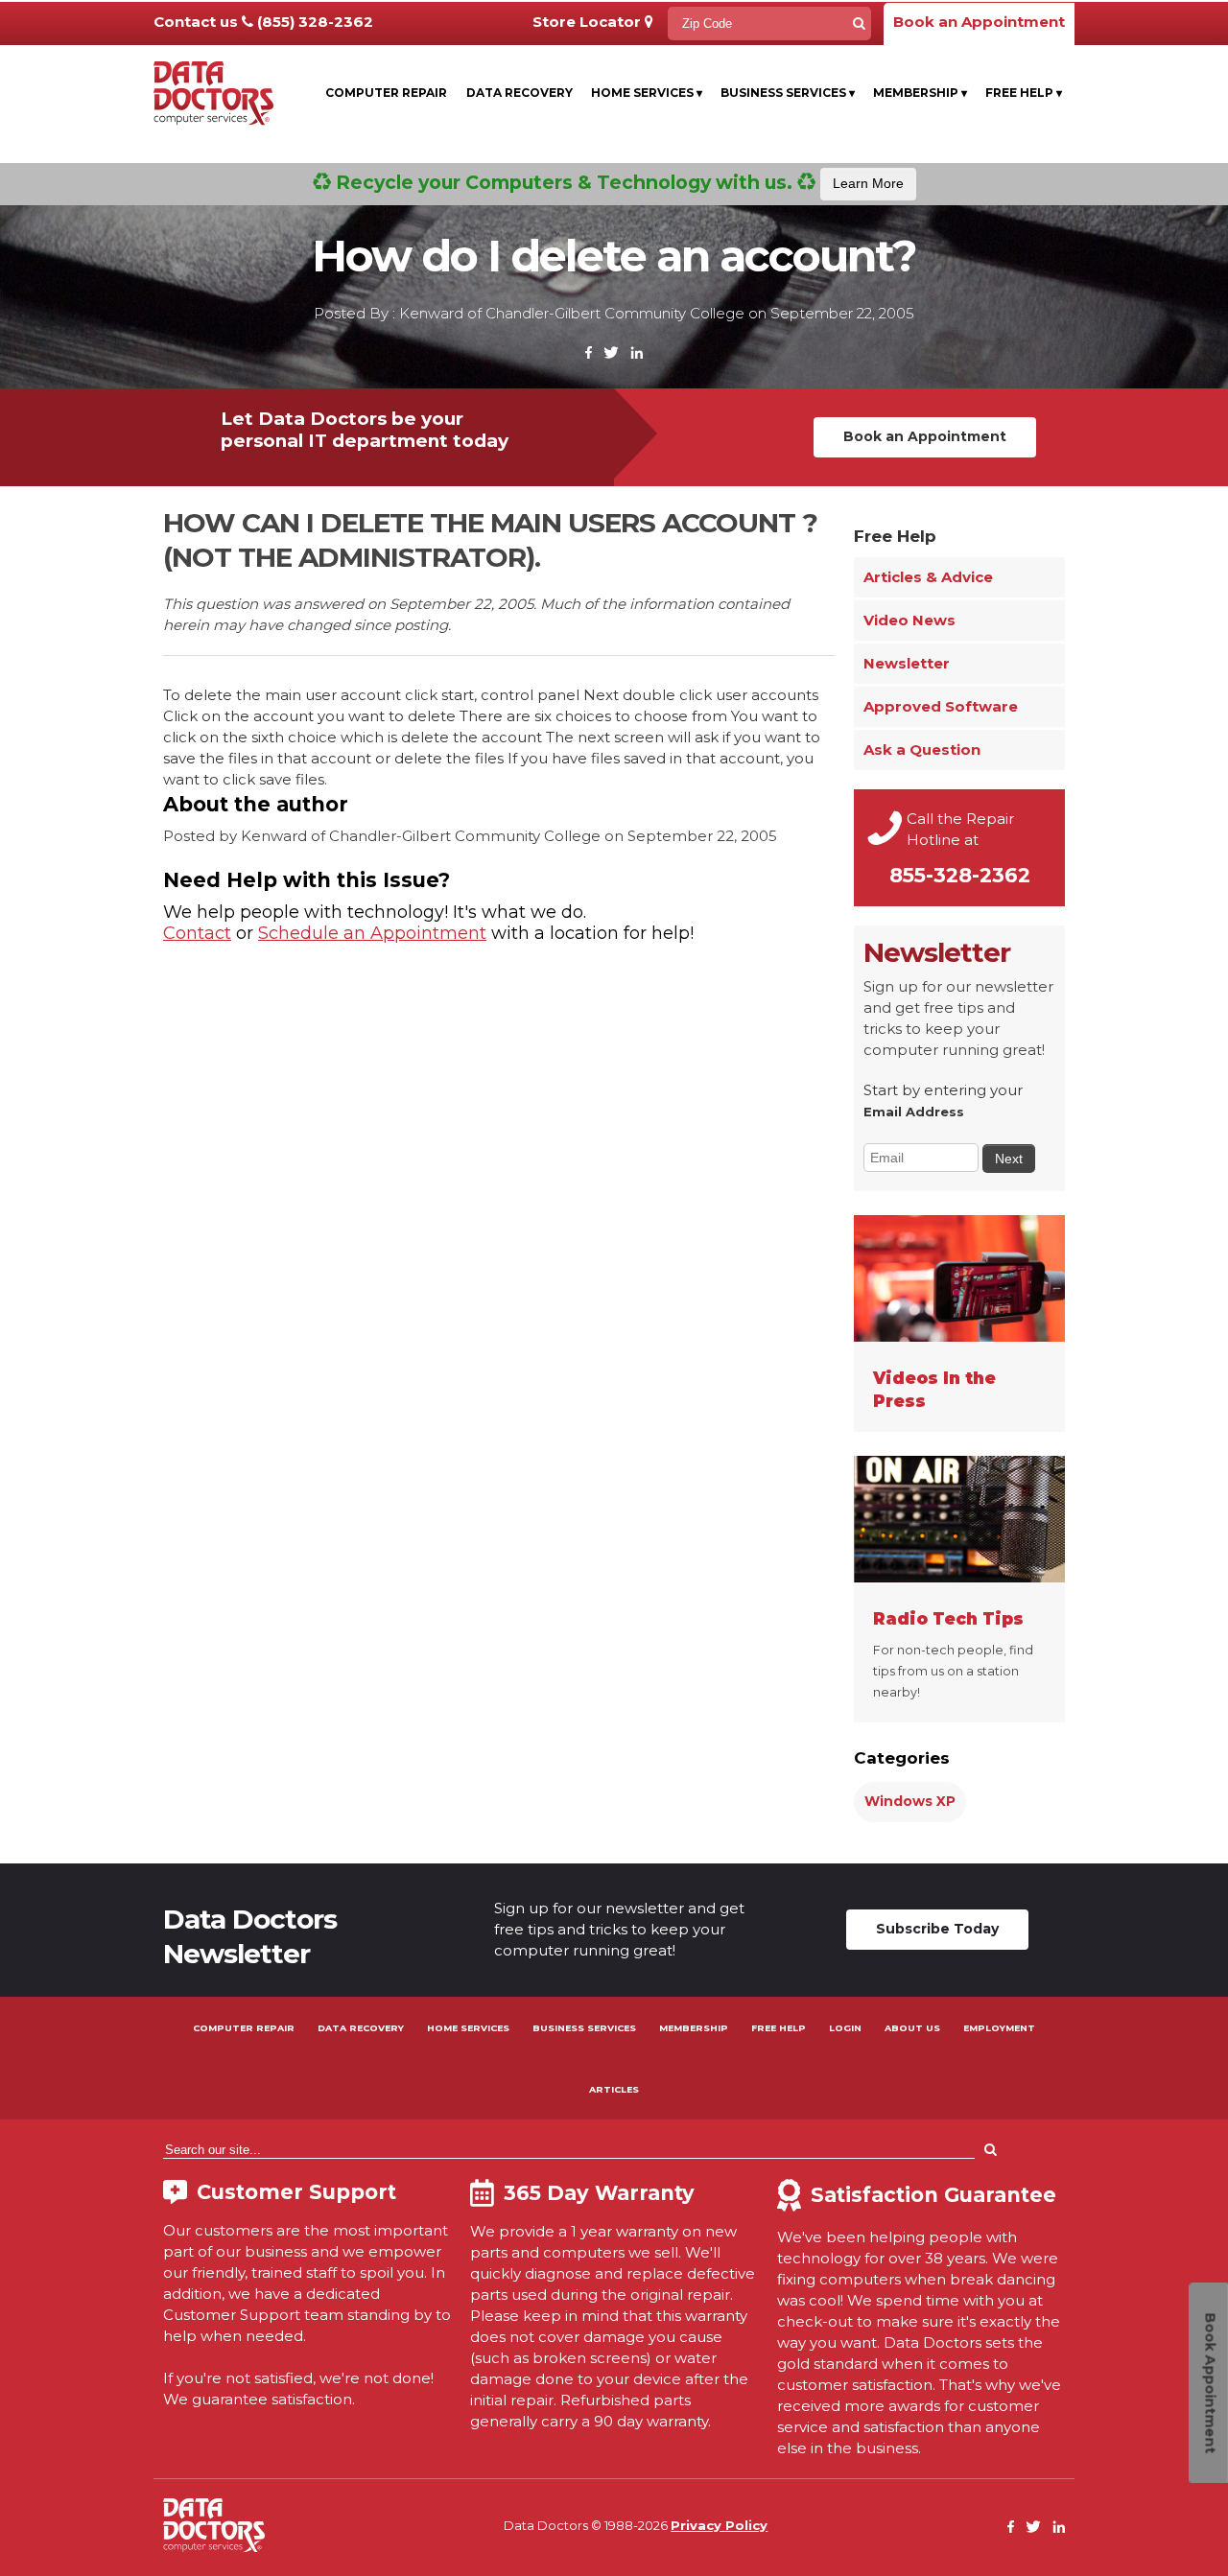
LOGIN (845, 2028)
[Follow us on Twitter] (611, 353)
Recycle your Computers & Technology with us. (617, 182)
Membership (920, 93)
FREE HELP (779, 2028)
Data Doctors (214, 2525)
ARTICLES (614, 2089)
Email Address (914, 1112)
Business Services (788, 93)
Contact (197, 933)
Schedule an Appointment (372, 933)
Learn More (868, 183)
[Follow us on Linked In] (637, 353)
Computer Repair (386, 93)
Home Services (647, 93)
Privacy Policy (719, 2525)
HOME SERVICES (468, 2028)
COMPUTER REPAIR (244, 2028)
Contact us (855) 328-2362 (263, 22)
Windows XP (910, 1801)
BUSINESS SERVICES (584, 2028)
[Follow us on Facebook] (589, 353)
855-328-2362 (960, 875)
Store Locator (589, 22)
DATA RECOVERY (361, 2028)
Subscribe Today (937, 1929)
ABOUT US (912, 2028)
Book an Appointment (979, 22)
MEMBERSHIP (694, 2028)
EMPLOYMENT (999, 2028)
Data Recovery (520, 93)
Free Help (1024, 93)
